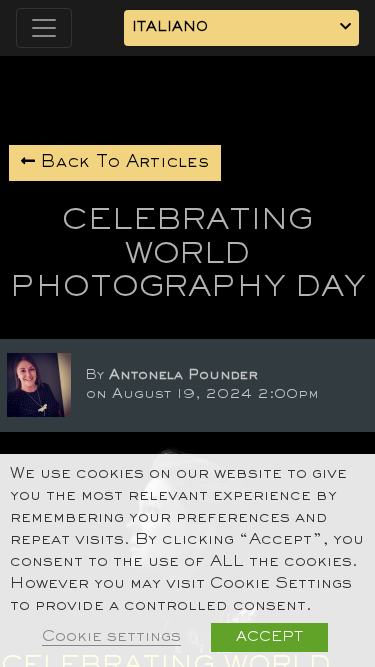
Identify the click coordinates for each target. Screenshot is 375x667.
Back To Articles (122, 163)
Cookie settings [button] (111, 637)
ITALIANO (170, 27)
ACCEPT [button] (269, 637)
